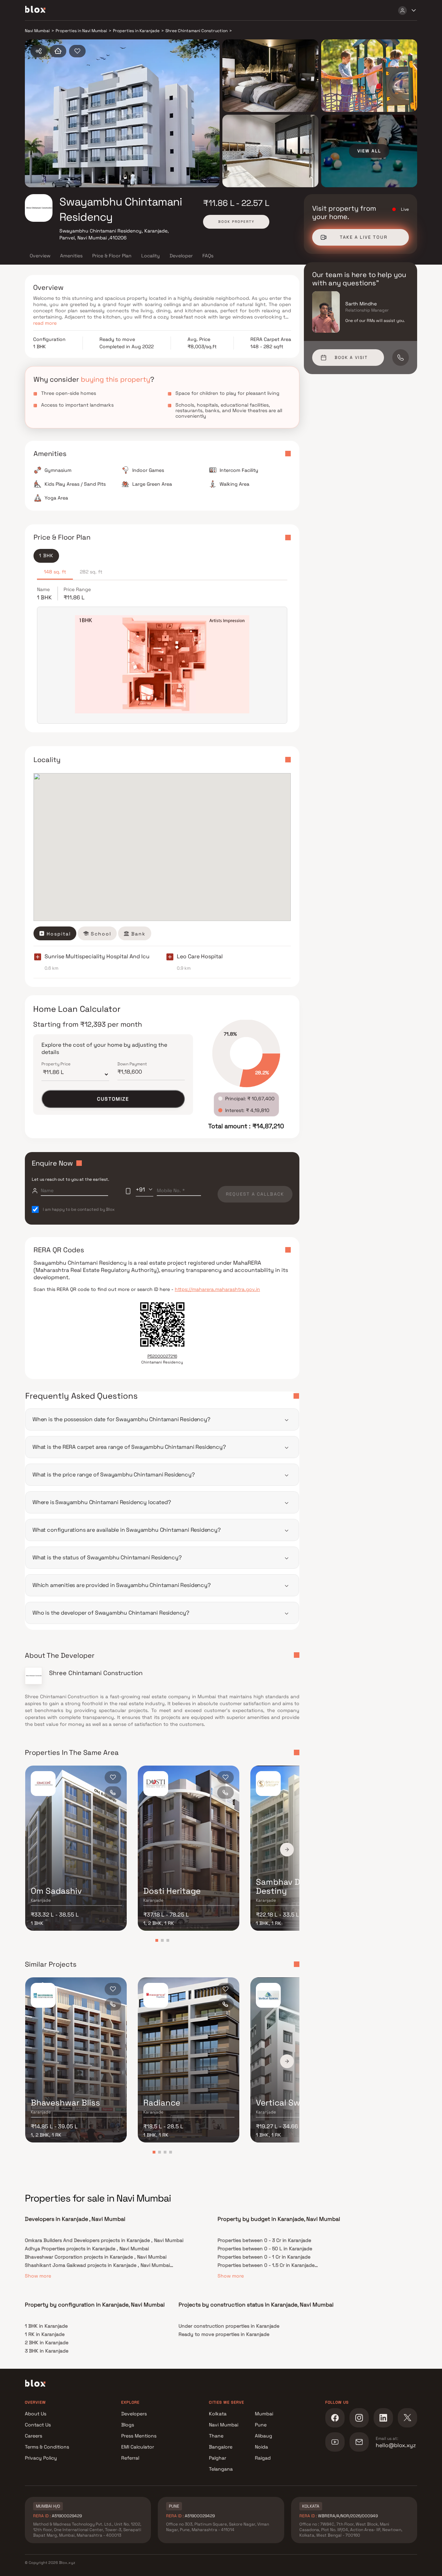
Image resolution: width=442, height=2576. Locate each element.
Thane (216, 2436)
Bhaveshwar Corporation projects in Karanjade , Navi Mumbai (96, 2257)
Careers (33, 2436)
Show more (38, 2276)
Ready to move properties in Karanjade (224, 2334)
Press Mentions (139, 2436)
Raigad (263, 2458)
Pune (261, 2425)
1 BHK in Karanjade (46, 2326)
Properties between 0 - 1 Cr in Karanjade (264, 2257)
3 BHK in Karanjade (47, 2351)
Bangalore (221, 2447)
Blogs (128, 2425)
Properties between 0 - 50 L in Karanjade (265, 2249)
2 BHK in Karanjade (47, 2342)
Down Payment (132, 1064)
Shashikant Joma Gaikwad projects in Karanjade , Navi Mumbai (97, 2265)
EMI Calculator (138, 2447)
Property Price (56, 1064)
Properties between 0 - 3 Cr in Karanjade (264, 2240)
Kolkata (218, 2414)
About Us (36, 2414)
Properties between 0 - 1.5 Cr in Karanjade (266, 2265)
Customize (113, 1099)
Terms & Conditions (47, 2447)
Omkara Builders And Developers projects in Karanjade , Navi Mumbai (104, 2240)
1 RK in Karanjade (45, 2334)
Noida (261, 2447)
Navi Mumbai (224, 2425)
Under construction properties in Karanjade (229, 2326)
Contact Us (38, 2425)
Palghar (218, 2458)
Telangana (221, 2469)
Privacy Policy (41, 2458)
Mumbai (264, 2414)
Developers (134, 2414)
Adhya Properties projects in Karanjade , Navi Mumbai (87, 2249)
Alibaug (263, 2436)
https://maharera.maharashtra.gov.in (217, 1289)
